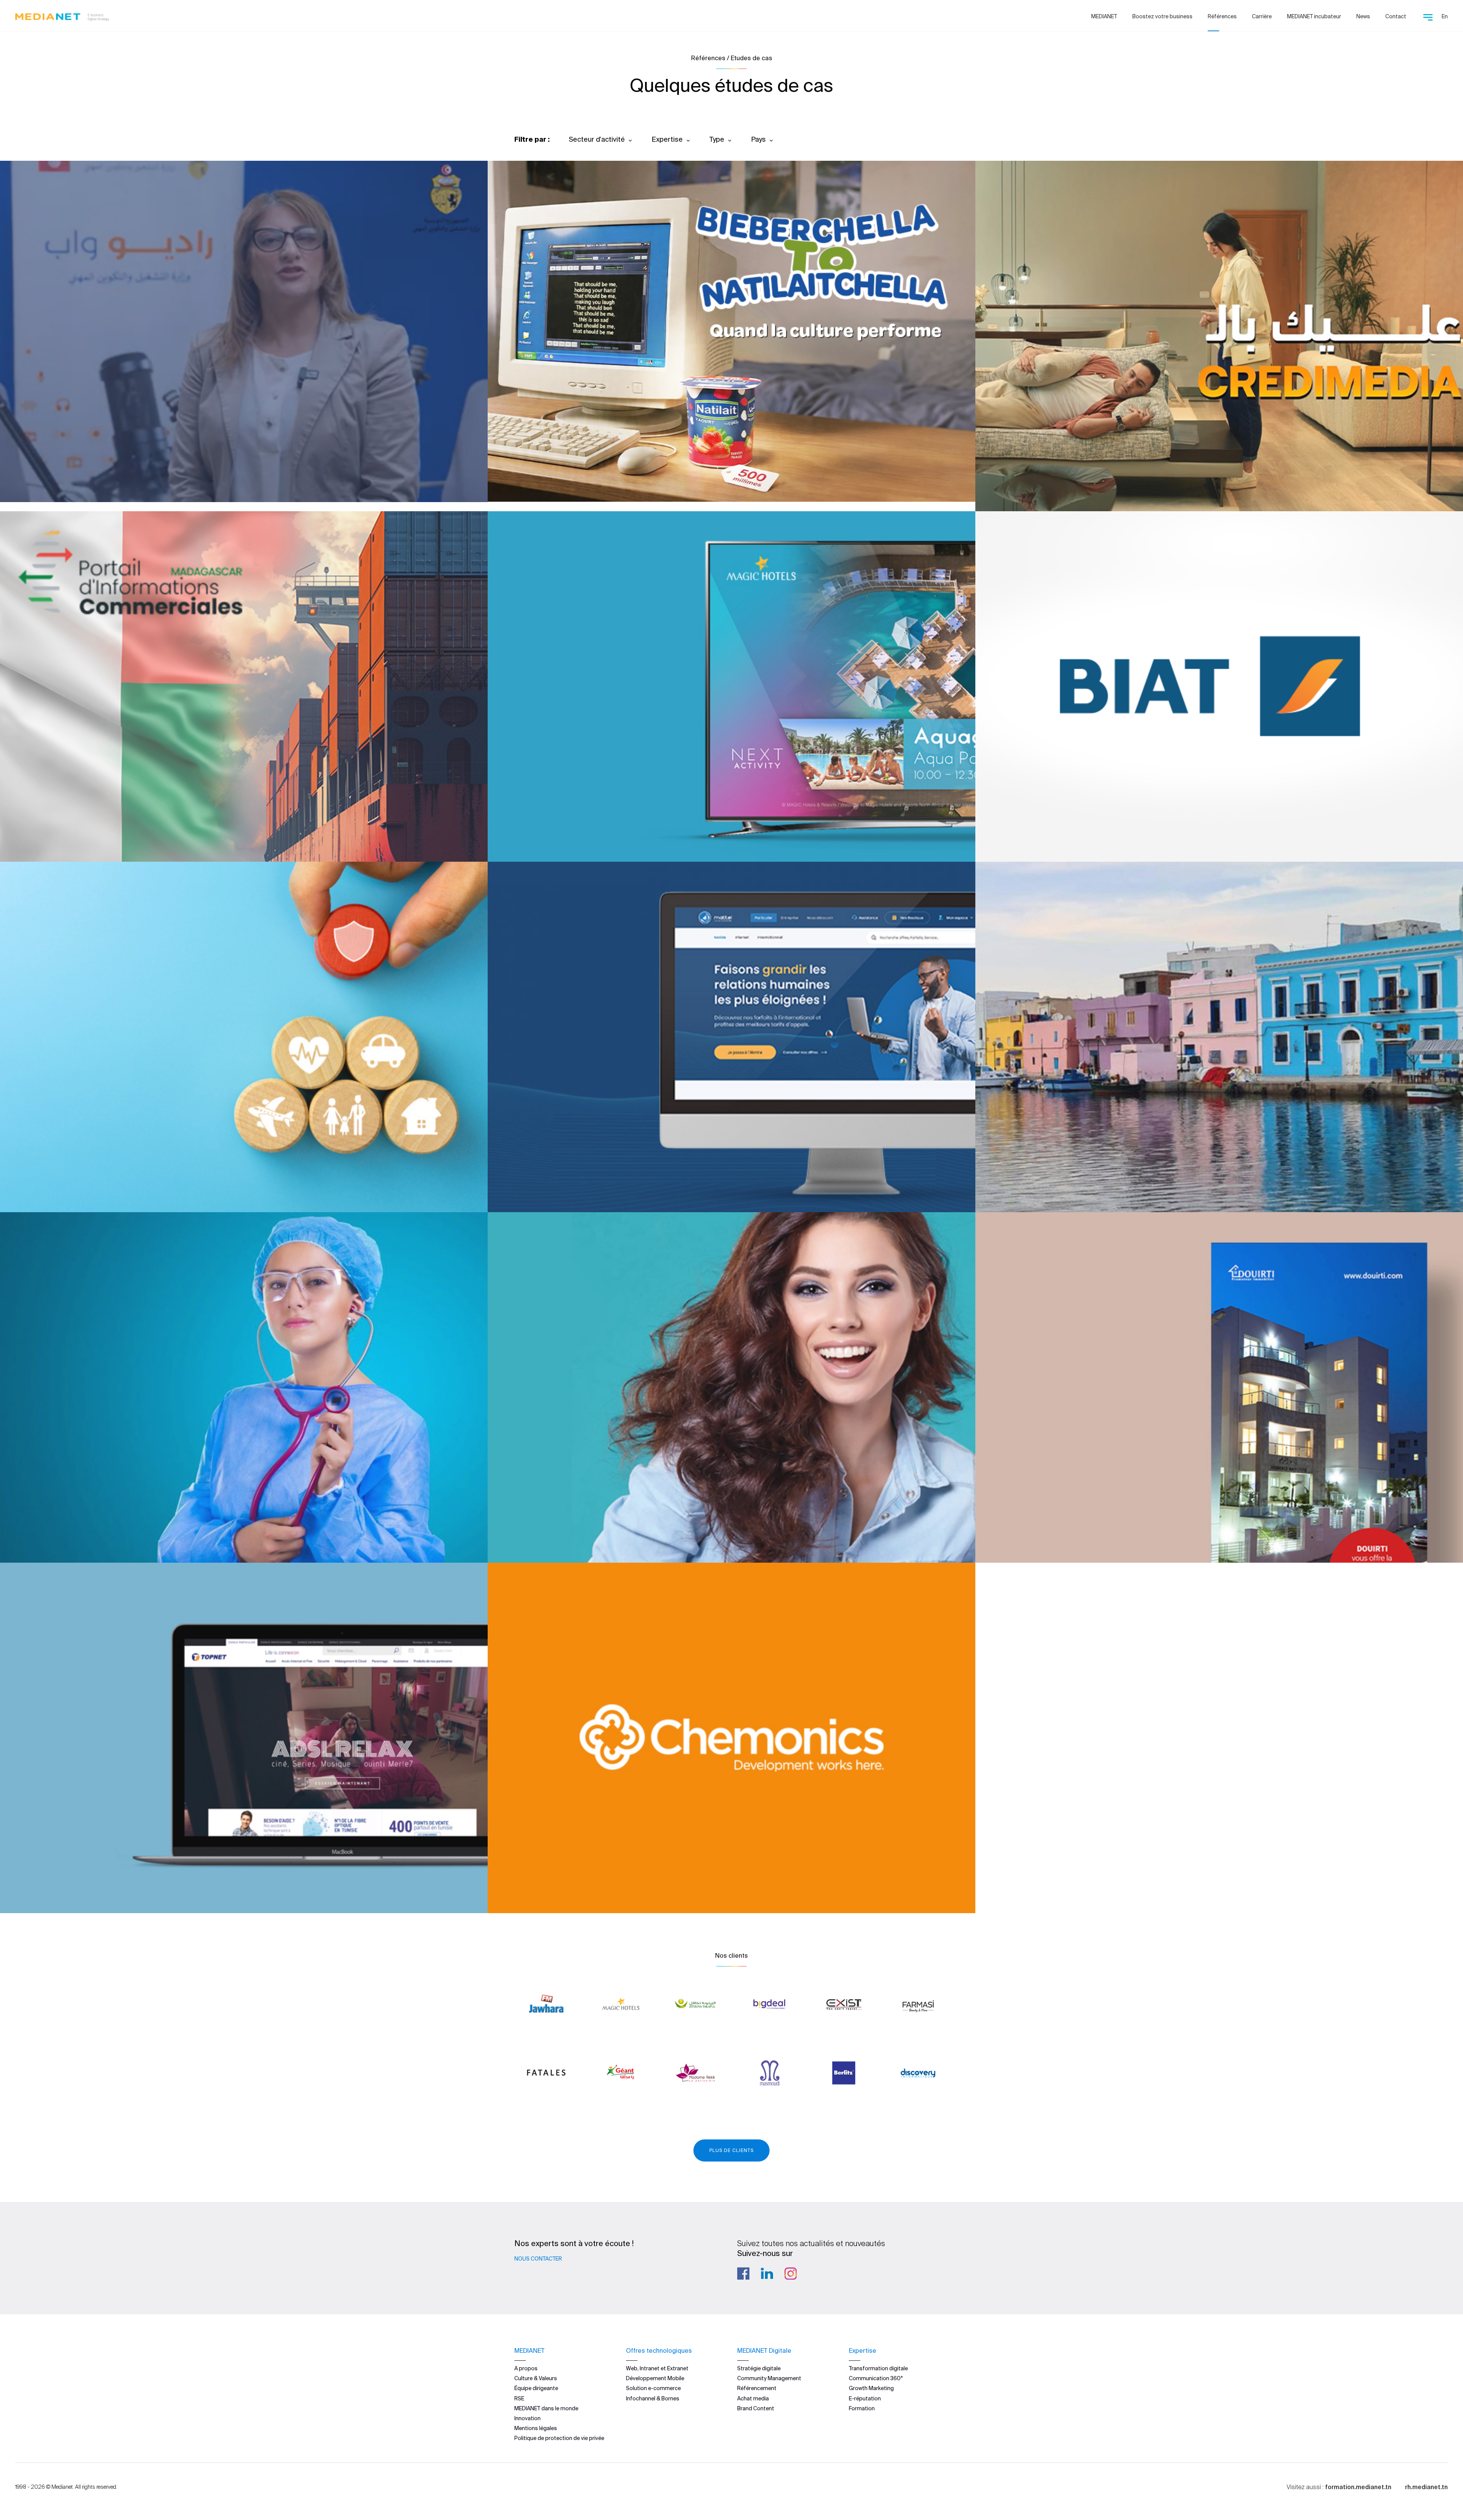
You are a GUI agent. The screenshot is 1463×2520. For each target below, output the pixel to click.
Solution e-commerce (653, 2388)
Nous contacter (538, 2259)
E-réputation (865, 2398)
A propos (526, 2368)
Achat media (753, 2398)
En (1445, 16)
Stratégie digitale (759, 2368)
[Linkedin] (767, 2274)
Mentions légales (536, 2428)
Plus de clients (731, 2150)
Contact (1396, 16)
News (1363, 16)
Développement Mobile (655, 2378)
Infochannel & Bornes (653, 2398)
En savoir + (54, 476)
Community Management (769, 2378)
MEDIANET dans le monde (546, 2408)
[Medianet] (62, 15)
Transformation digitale (878, 2368)
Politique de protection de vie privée (559, 2438)
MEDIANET (1104, 16)
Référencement (757, 2388)
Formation (862, 2408)
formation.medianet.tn (1358, 2487)
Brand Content (756, 2408)
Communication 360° (876, 2378)
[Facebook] (743, 2274)
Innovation (527, 2418)
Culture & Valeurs (536, 2378)
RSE (519, 2398)
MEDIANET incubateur (1314, 16)
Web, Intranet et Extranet (657, 2368)
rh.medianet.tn (1426, 2487)
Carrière (1262, 16)
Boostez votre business (1162, 16)
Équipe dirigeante (536, 2388)
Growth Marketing (871, 2388)
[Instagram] (791, 2274)
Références (1222, 16)
